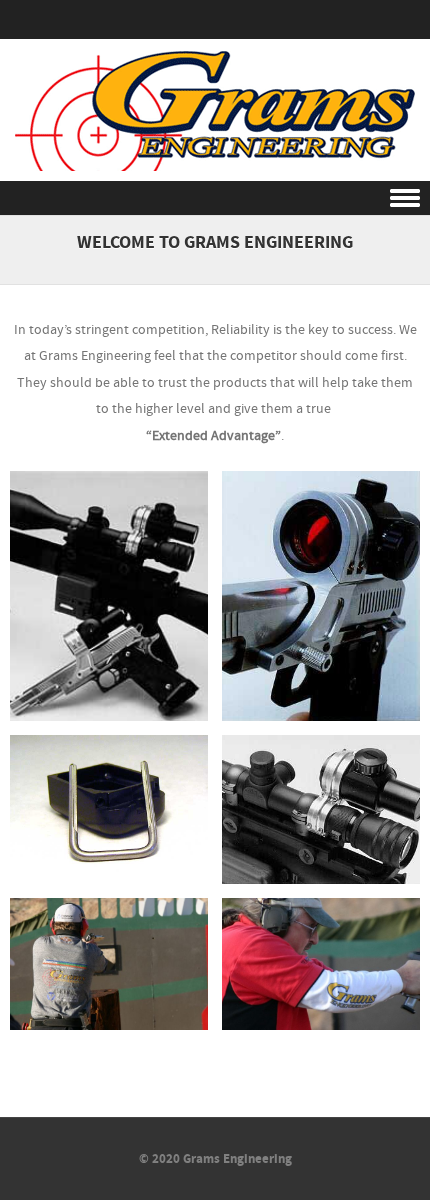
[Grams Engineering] (215, 167)
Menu (215, 198)
